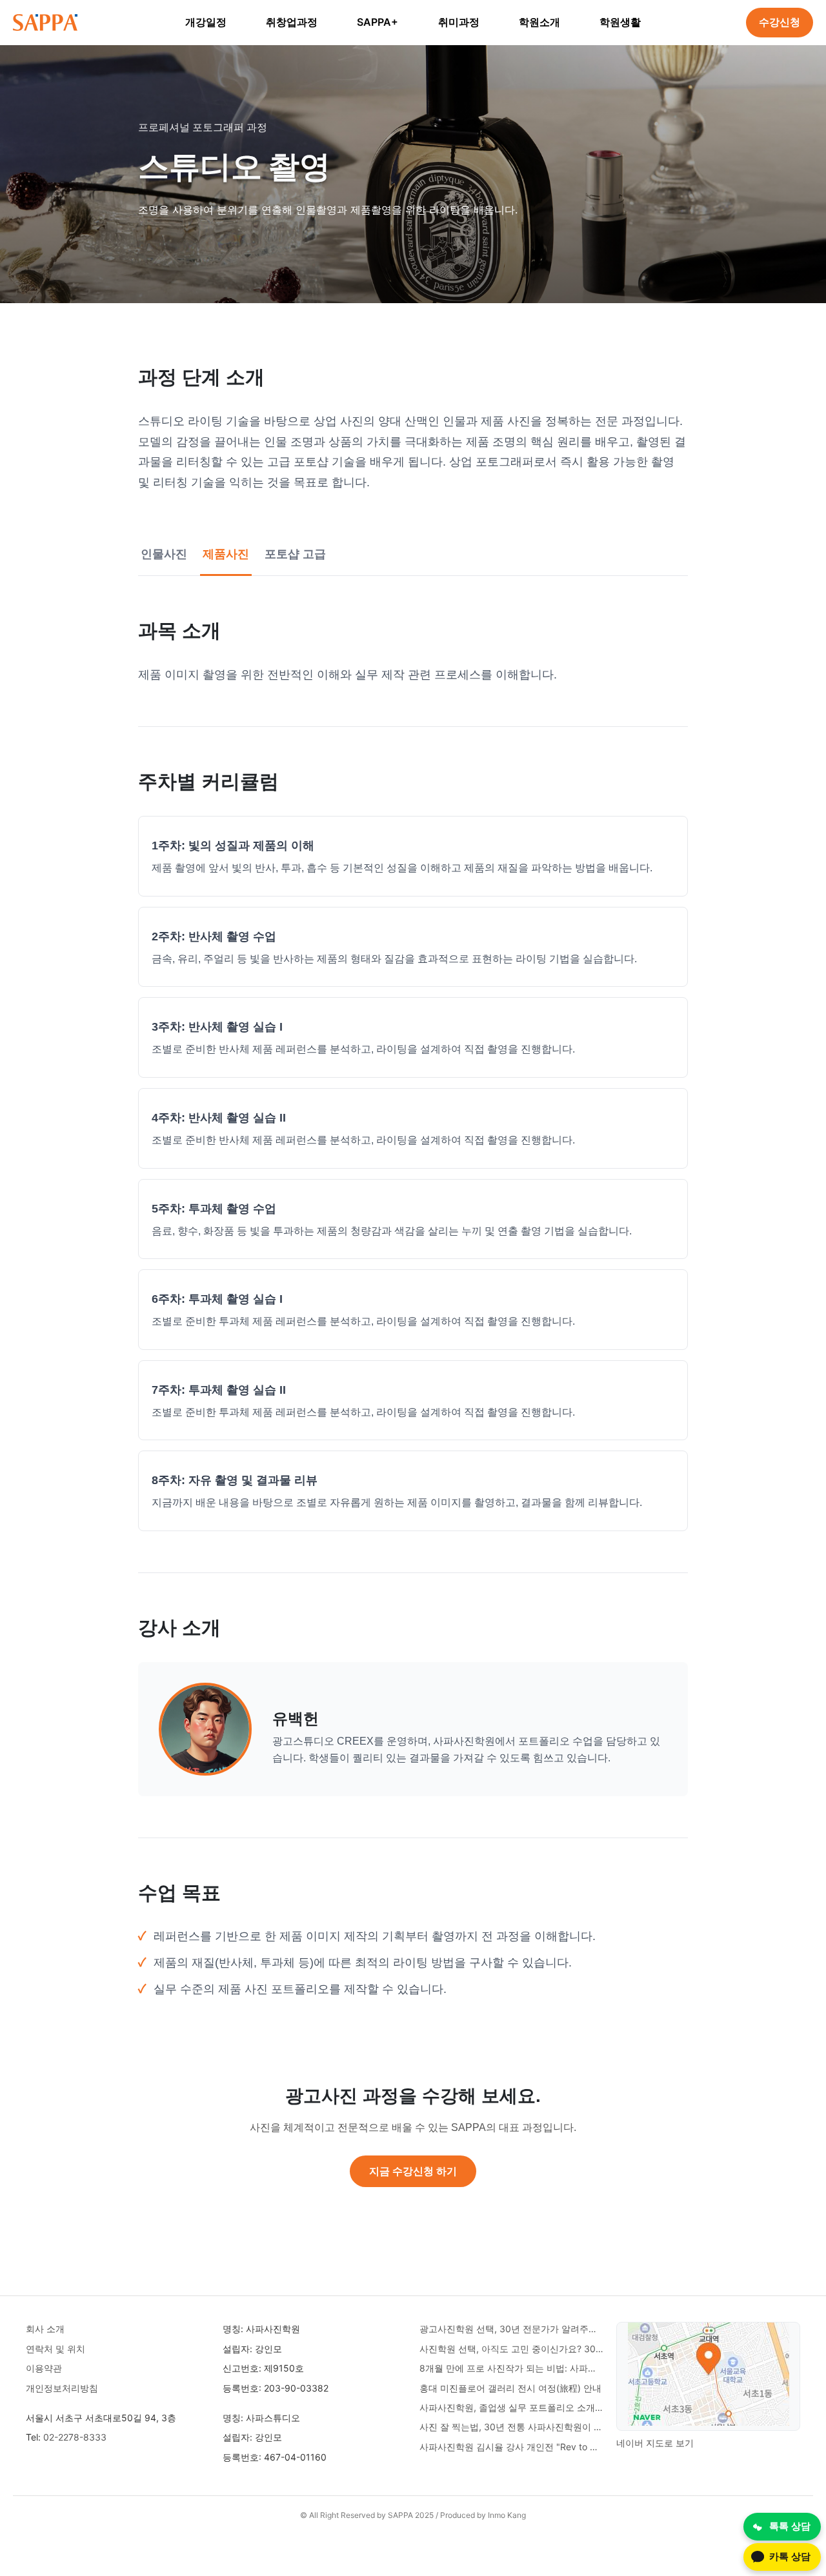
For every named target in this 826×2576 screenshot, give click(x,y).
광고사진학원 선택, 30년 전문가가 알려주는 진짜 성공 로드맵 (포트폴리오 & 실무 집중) (511, 2329)
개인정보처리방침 (62, 2388)
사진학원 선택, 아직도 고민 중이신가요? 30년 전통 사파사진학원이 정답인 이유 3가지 (511, 2349)
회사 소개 (45, 2329)
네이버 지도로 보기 (655, 2443)
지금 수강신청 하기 (413, 2171)
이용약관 (44, 2368)
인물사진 (164, 554)
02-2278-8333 (75, 2437)
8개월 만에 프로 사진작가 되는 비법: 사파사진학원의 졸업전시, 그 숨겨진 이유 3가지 (511, 2368)
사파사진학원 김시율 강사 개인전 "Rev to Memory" (511, 2447)
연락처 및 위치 (55, 2349)
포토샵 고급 (295, 554)
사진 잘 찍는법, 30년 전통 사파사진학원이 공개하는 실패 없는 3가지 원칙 (511, 2427)
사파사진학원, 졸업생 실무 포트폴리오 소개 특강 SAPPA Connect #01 (511, 2407)
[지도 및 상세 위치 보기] (709, 2376)
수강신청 (780, 22)
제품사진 (226, 554)
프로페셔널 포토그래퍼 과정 (203, 127)
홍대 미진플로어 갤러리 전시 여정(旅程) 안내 (510, 2388)
